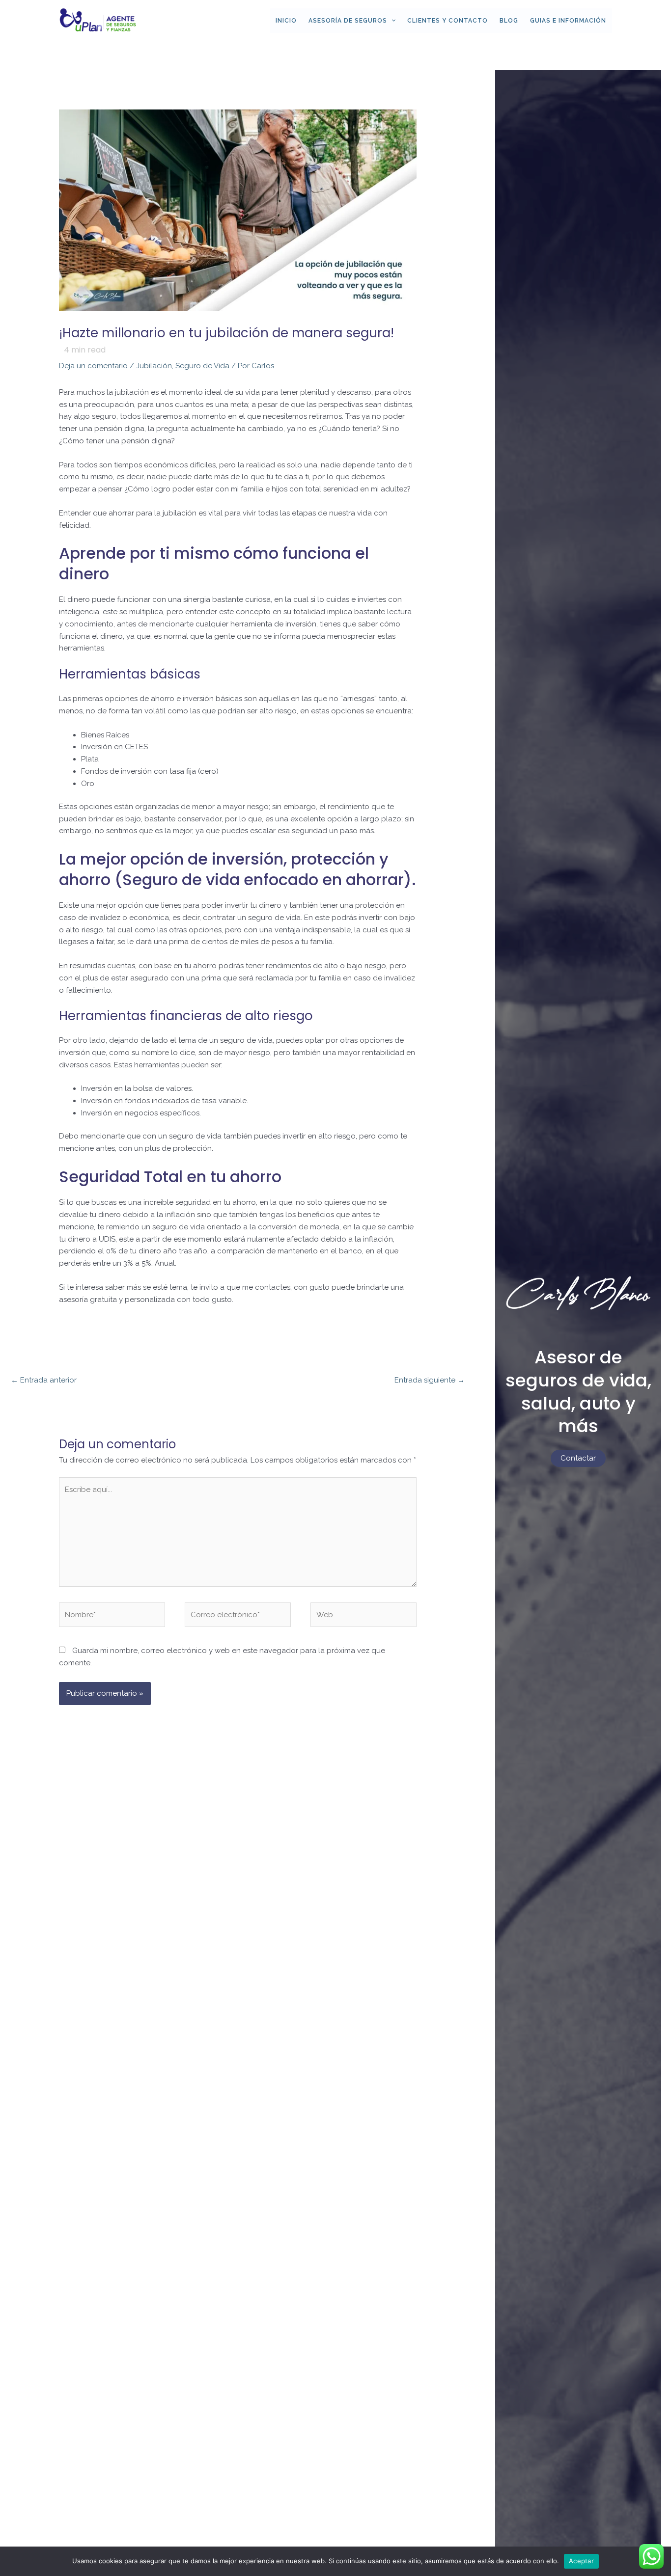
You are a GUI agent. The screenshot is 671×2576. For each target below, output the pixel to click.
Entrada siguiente (430, 1380)
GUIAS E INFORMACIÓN (568, 21)
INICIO (286, 21)
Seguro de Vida (202, 366)
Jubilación (154, 366)
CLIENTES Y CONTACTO (447, 21)
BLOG (509, 21)
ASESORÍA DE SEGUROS (348, 21)
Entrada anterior (44, 1380)
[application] (391, 21)
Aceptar (581, 2561)
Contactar (578, 1458)
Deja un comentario (93, 366)
